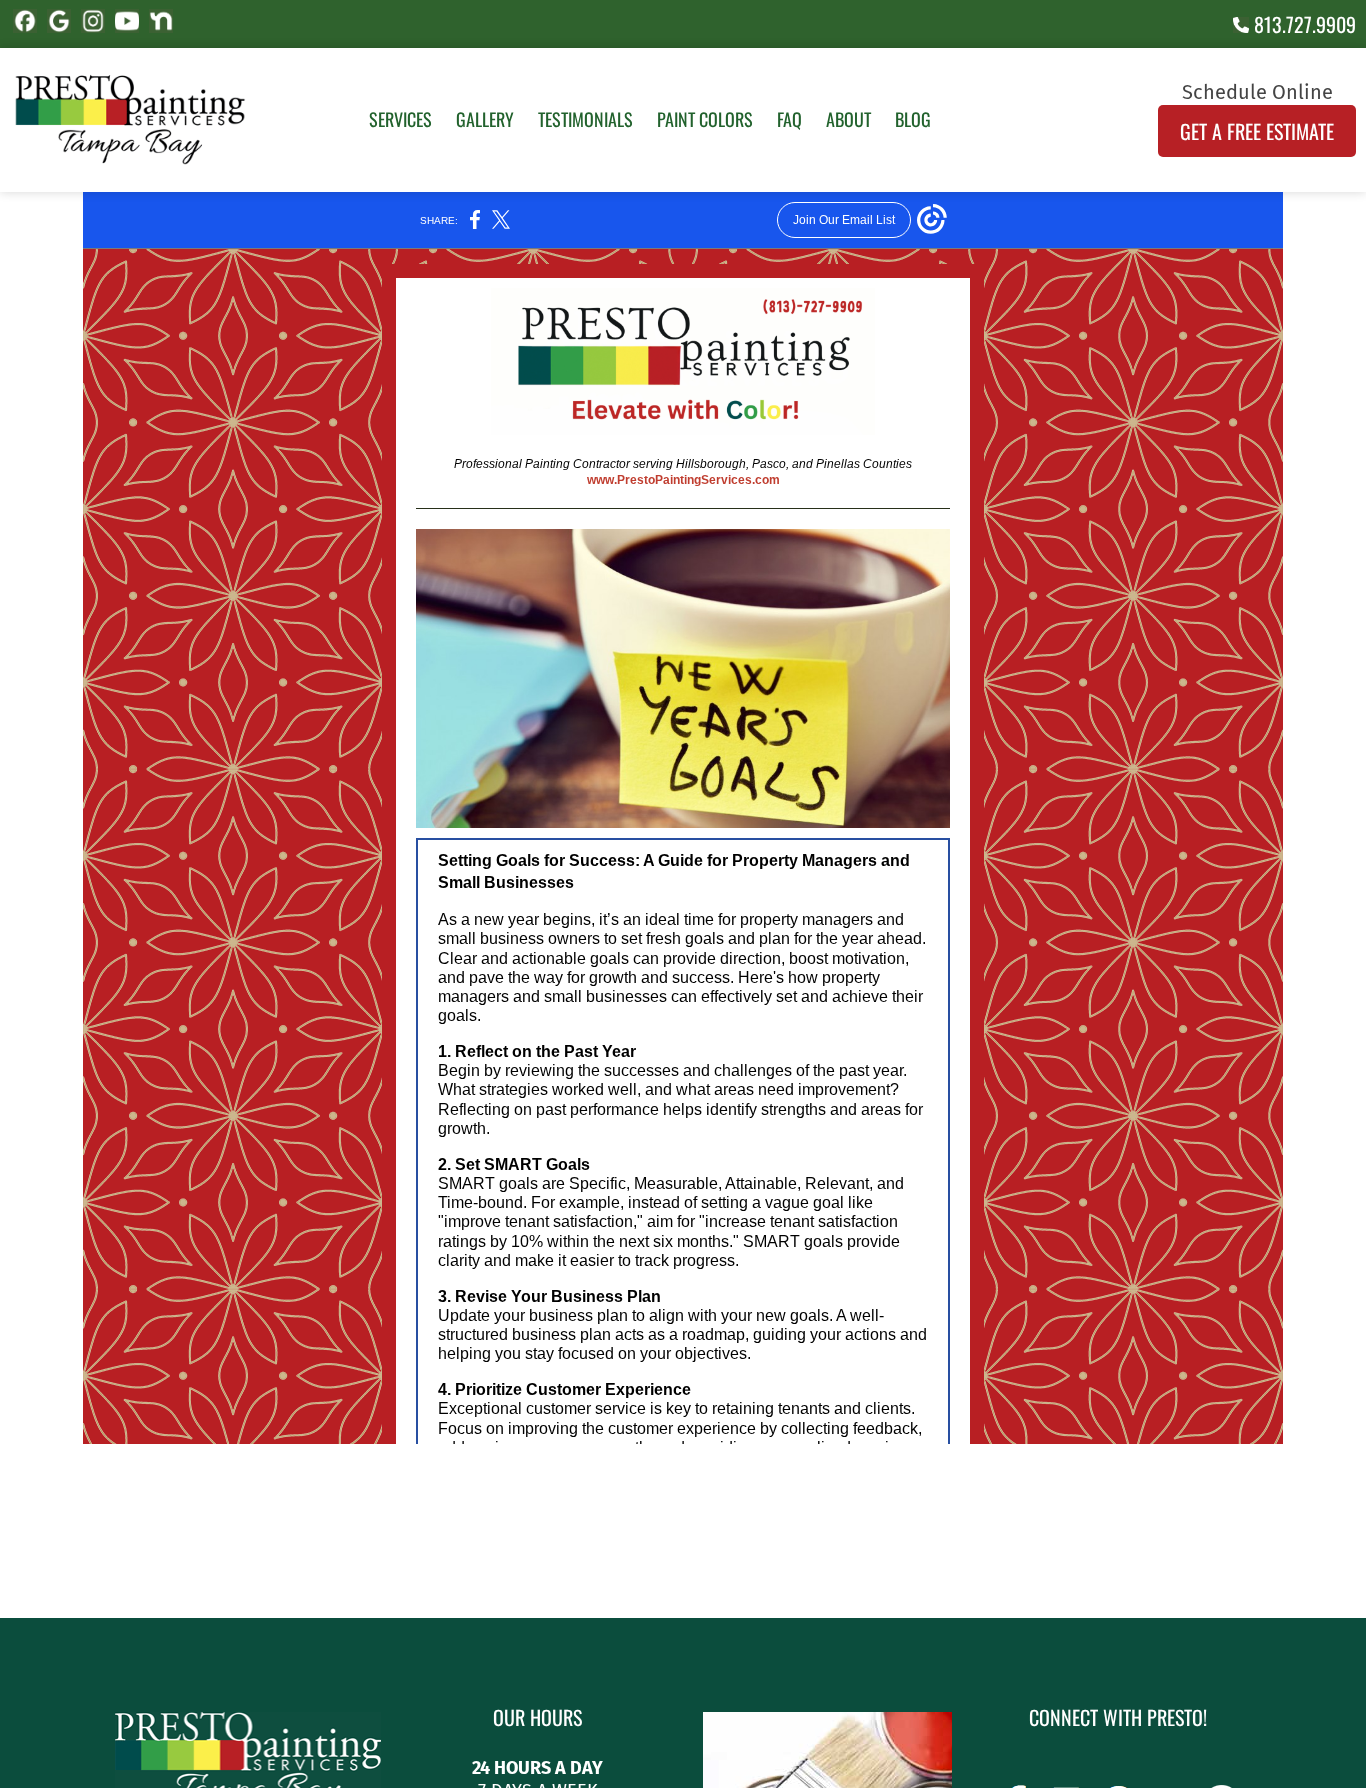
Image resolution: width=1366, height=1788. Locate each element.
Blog (913, 119)
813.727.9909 (1302, 24)
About (848, 119)
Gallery (485, 119)
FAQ (789, 119)
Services (400, 119)
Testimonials (585, 119)
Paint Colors (705, 119)
